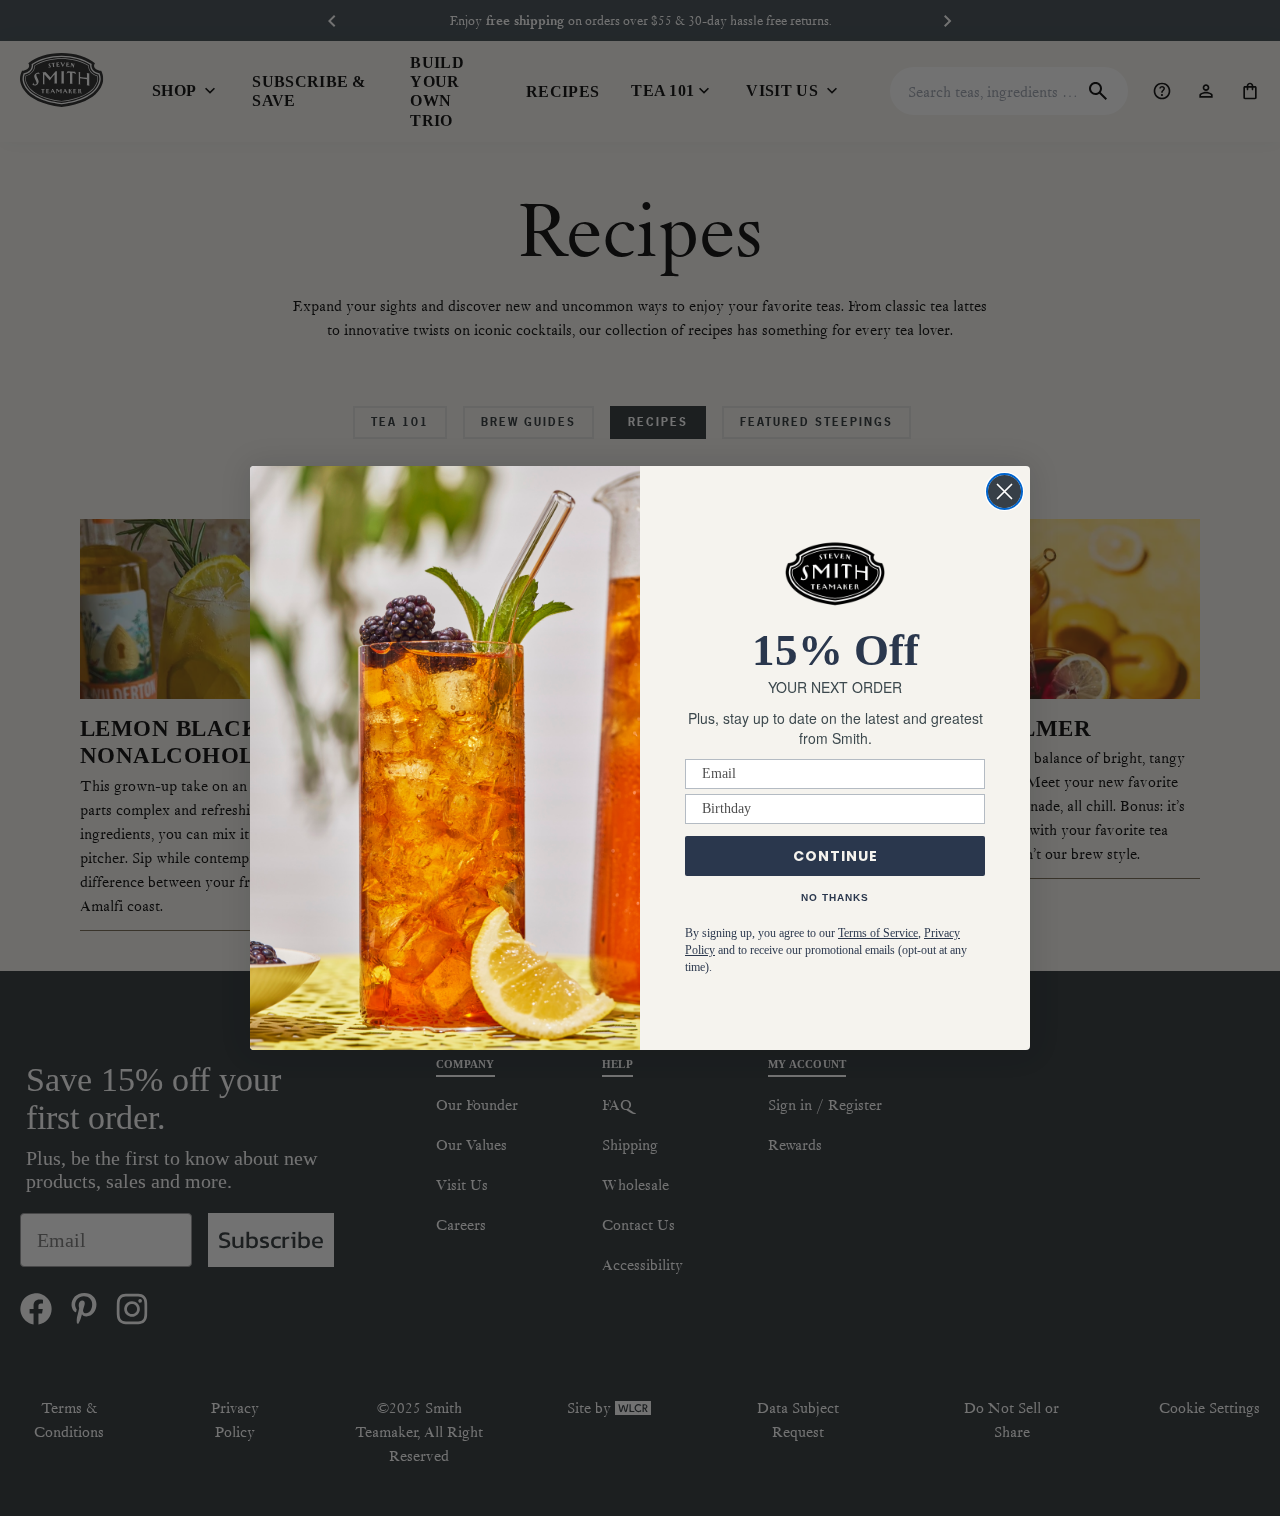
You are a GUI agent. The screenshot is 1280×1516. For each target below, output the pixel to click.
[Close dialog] (1004, 491)
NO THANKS (835, 897)
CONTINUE (835, 856)
